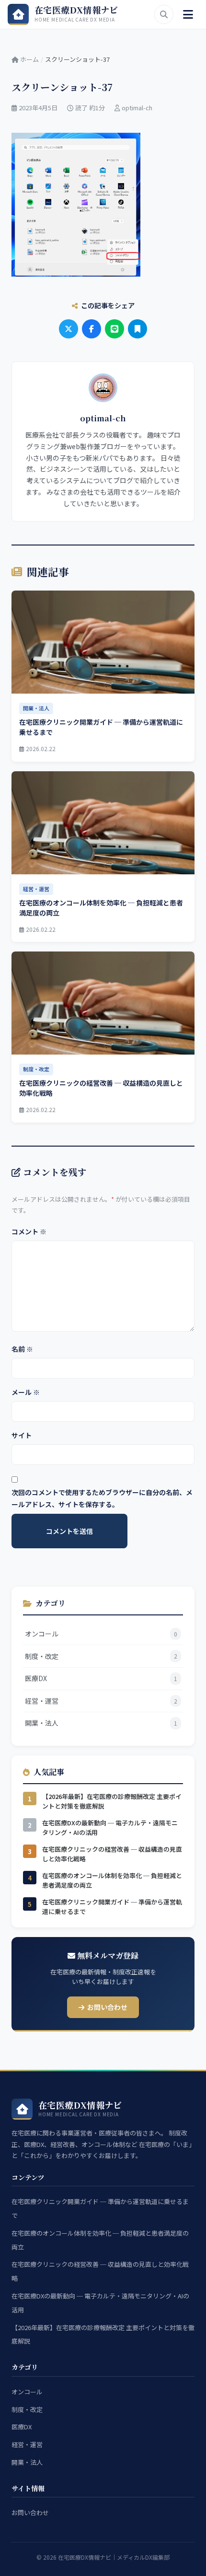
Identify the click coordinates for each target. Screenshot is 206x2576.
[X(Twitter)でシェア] (69, 329)
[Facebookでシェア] (92, 329)
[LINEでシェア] (114, 329)
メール (26, 1392)
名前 (22, 1349)
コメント (29, 1231)
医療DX (22, 2427)
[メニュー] (188, 14)
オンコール (27, 2392)
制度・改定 (27, 2409)
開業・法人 (27, 2462)
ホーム (29, 59)
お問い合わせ (107, 2007)
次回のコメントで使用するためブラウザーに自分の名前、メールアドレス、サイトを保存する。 (102, 1498)
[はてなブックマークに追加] (137, 329)
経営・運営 (27, 2444)
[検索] (164, 14)
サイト (22, 1435)
